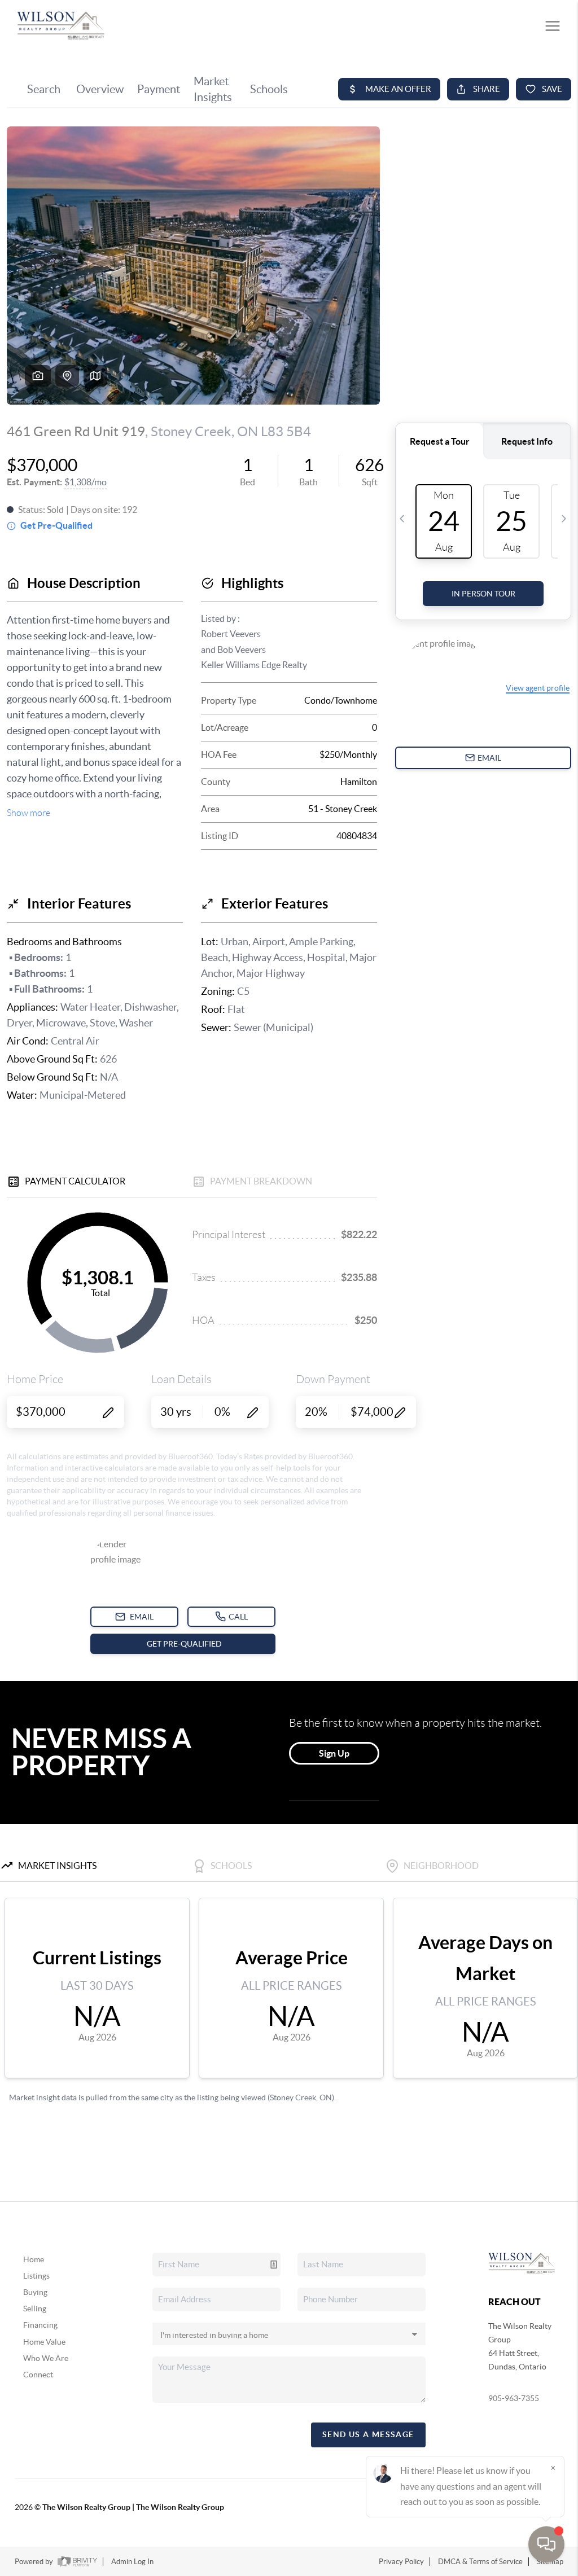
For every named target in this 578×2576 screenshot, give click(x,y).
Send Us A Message (368, 2434)
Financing (40, 2325)
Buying (35, 2292)
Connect (38, 2375)
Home (34, 2259)
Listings (36, 2276)
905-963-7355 (514, 2398)
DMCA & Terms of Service (480, 2562)
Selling (35, 2309)
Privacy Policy (401, 2562)
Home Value (44, 2342)
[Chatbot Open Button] (546, 2544)
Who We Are (46, 2358)
